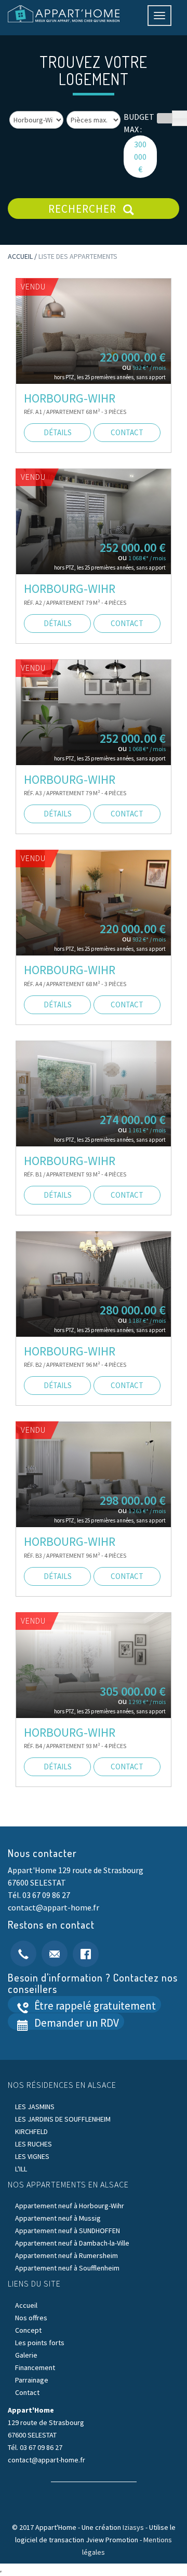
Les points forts (40, 2343)
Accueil (26, 2305)
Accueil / (23, 256)
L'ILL (21, 2169)
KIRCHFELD (31, 2131)
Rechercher (84, 209)
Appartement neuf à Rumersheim (66, 2255)
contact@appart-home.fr (54, 1907)
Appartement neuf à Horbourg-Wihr (70, 2206)
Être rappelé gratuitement (94, 2006)
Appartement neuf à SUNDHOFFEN (68, 2231)
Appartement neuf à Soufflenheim (67, 2268)
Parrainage (32, 2380)
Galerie (26, 2355)
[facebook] (86, 1952)
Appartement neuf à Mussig (58, 2218)
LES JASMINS (35, 2107)
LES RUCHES (34, 2144)
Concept (28, 2330)
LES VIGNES (32, 2156)
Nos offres (31, 2318)
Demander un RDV (76, 2023)
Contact (27, 2392)
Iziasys (133, 2527)
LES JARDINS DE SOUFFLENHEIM (63, 2119)
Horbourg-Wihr (70, 398)
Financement (35, 2367)
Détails (58, 432)
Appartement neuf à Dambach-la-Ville (72, 2243)
